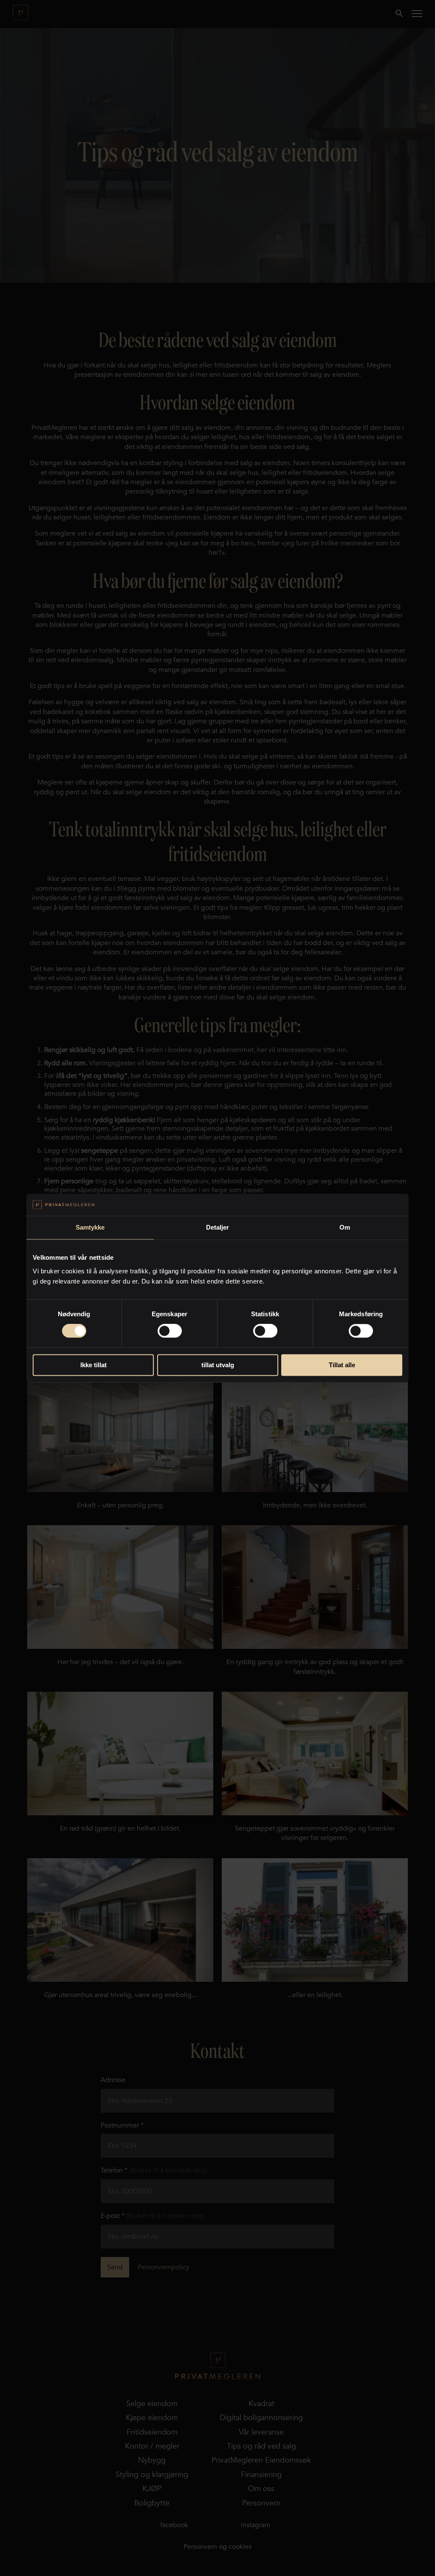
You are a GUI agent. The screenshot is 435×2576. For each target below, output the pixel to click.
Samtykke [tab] (90, 1227)
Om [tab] (345, 1227)
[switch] (170, 1331)
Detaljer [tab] (218, 1227)
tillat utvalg (218, 1365)
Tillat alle (342, 1365)
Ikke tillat (93, 1365)
